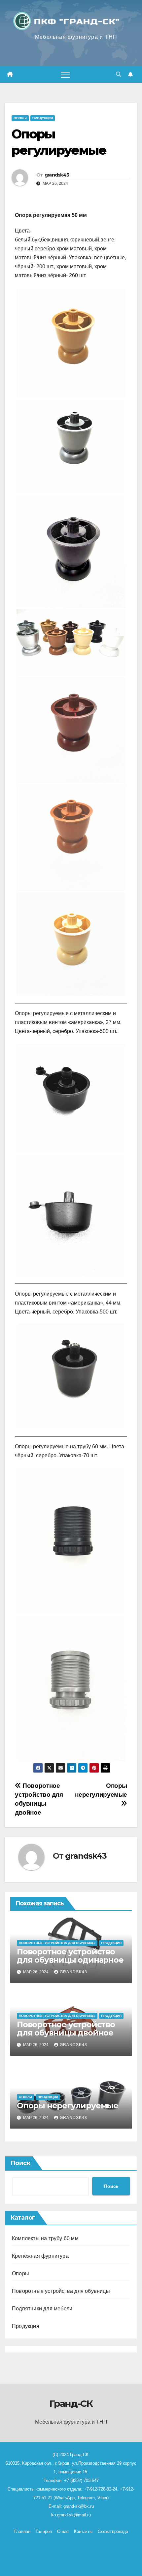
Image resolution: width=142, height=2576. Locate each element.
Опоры (20, 118)
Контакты (83, 2531)
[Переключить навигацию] (65, 75)
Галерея (44, 2531)
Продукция (43, 118)
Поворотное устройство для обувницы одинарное (70, 1956)
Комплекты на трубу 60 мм (45, 2238)
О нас (63, 2531)
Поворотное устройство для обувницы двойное (66, 2029)
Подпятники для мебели (42, 2309)
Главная (22, 2531)
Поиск (20, 2163)
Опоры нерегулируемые (101, 1790)
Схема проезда (113, 2531)
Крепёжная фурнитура (40, 2256)
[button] (119, 74)
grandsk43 (57, 175)
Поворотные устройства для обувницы (57, 1943)
